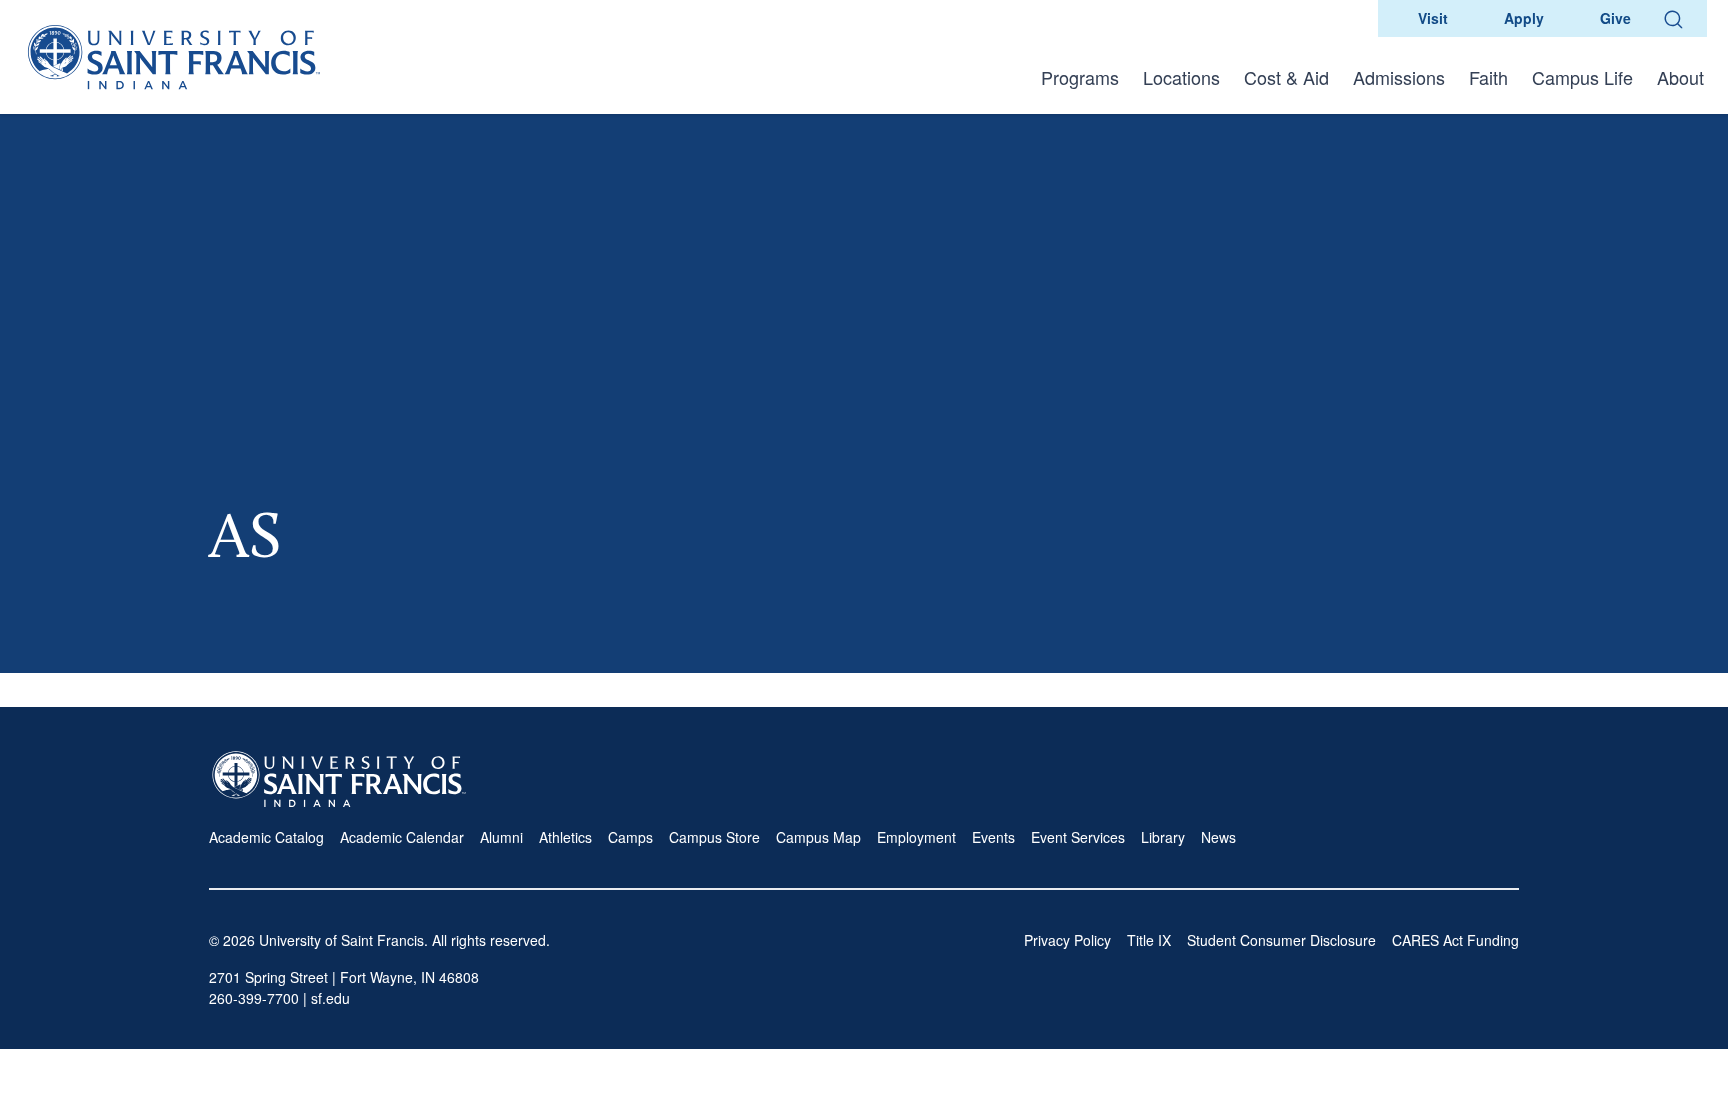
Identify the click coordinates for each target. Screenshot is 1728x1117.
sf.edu (330, 998)
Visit (1433, 18)
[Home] (174, 57)
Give (1615, 18)
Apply (1524, 18)
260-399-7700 (254, 998)
